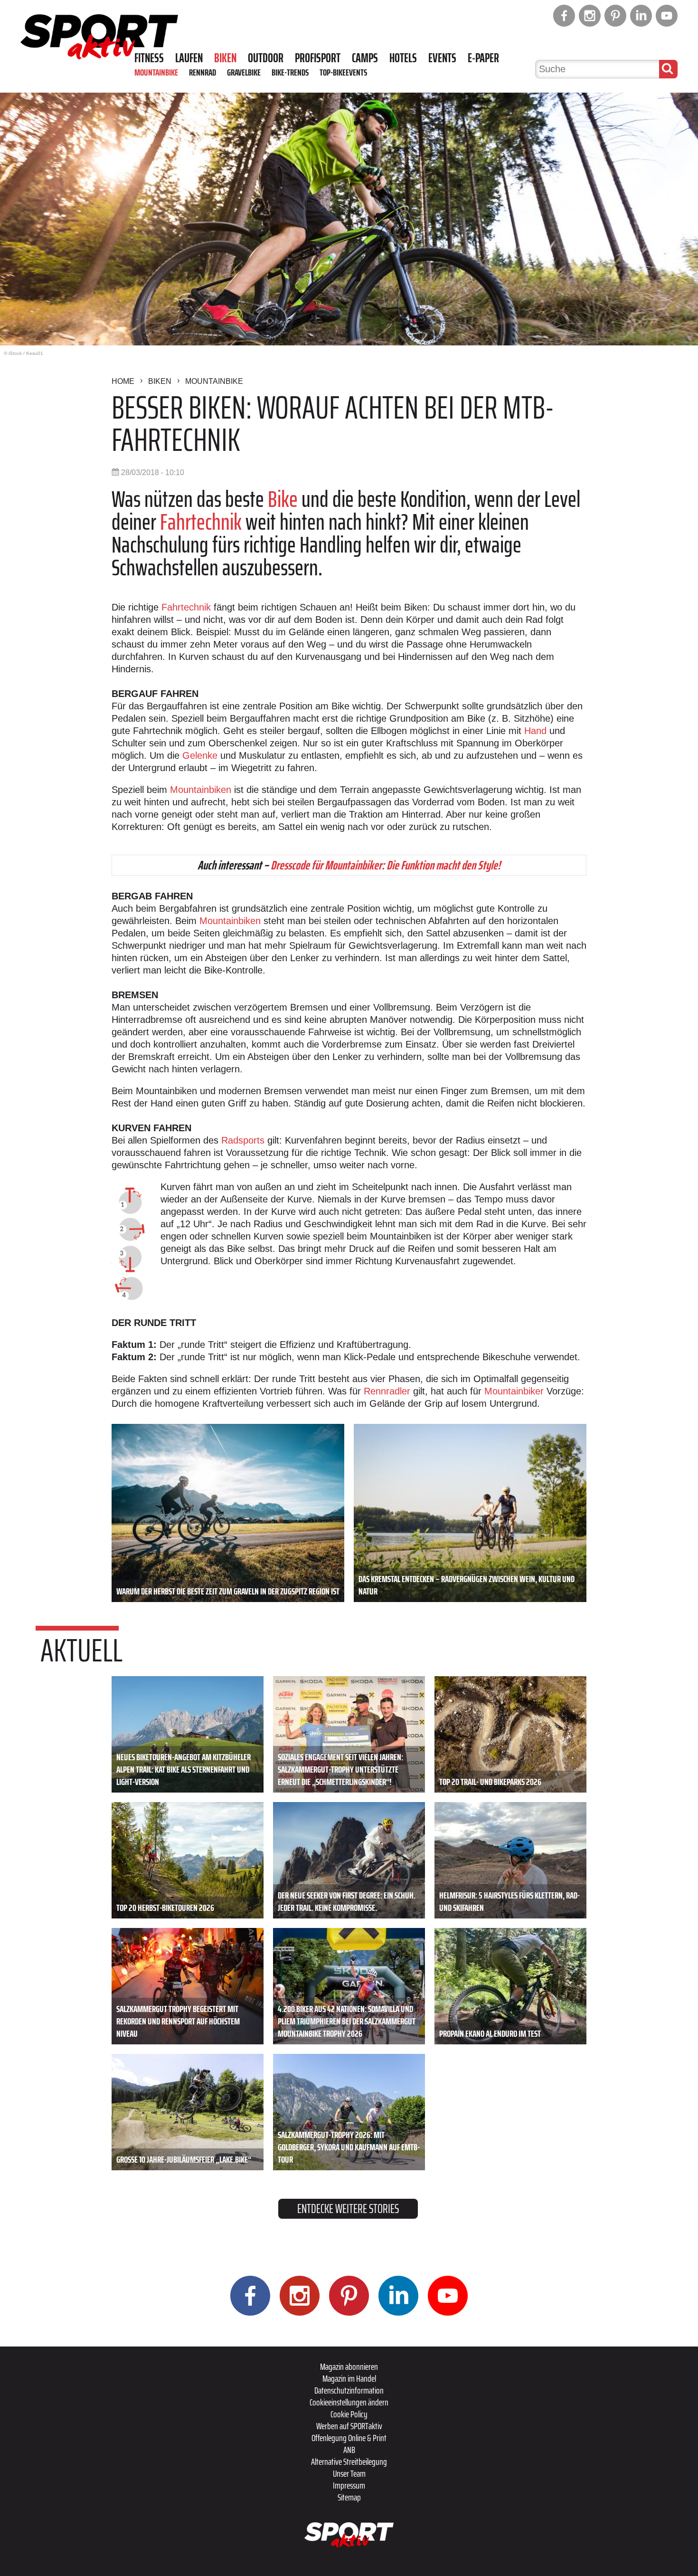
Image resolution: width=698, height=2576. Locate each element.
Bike (283, 499)
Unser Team (349, 2473)
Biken (225, 58)
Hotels (403, 58)
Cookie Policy (349, 2414)
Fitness (149, 58)
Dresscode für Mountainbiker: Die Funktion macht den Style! (386, 865)
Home (123, 381)
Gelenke (200, 755)
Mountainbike (156, 72)
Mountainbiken (201, 790)
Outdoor (266, 58)
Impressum (349, 2485)
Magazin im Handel (349, 2378)
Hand (535, 731)
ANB (349, 2450)
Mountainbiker (514, 1391)
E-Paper (483, 58)
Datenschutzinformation (349, 2390)
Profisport (318, 58)
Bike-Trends (290, 72)
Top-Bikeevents (343, 72)
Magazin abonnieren (349, 2366)
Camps (365, 58)
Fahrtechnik (201, 522)
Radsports (243, 1140)
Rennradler (387, 1391)
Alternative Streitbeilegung (349, 2462)
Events (442, 58)
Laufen (189, 58)
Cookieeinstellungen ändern (349, 2402)
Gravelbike (244, 72)
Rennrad (203, 72)
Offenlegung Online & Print (349, 2438)
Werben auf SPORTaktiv (349, 2426)
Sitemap (349, 2497)
